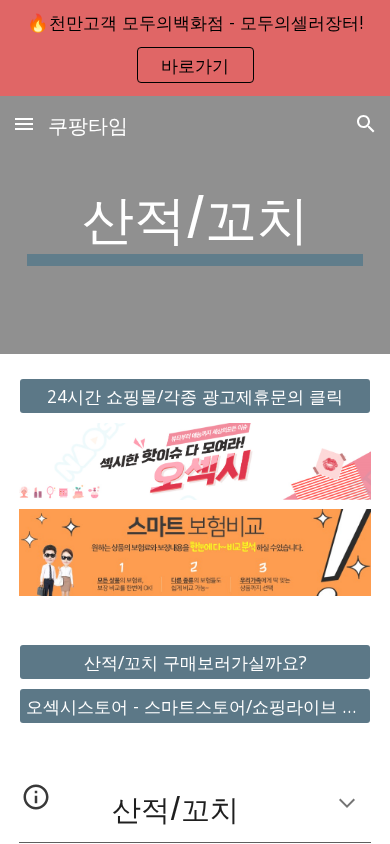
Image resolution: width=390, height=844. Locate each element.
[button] (24, 123)
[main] (195, 225)
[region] (195, 48)
